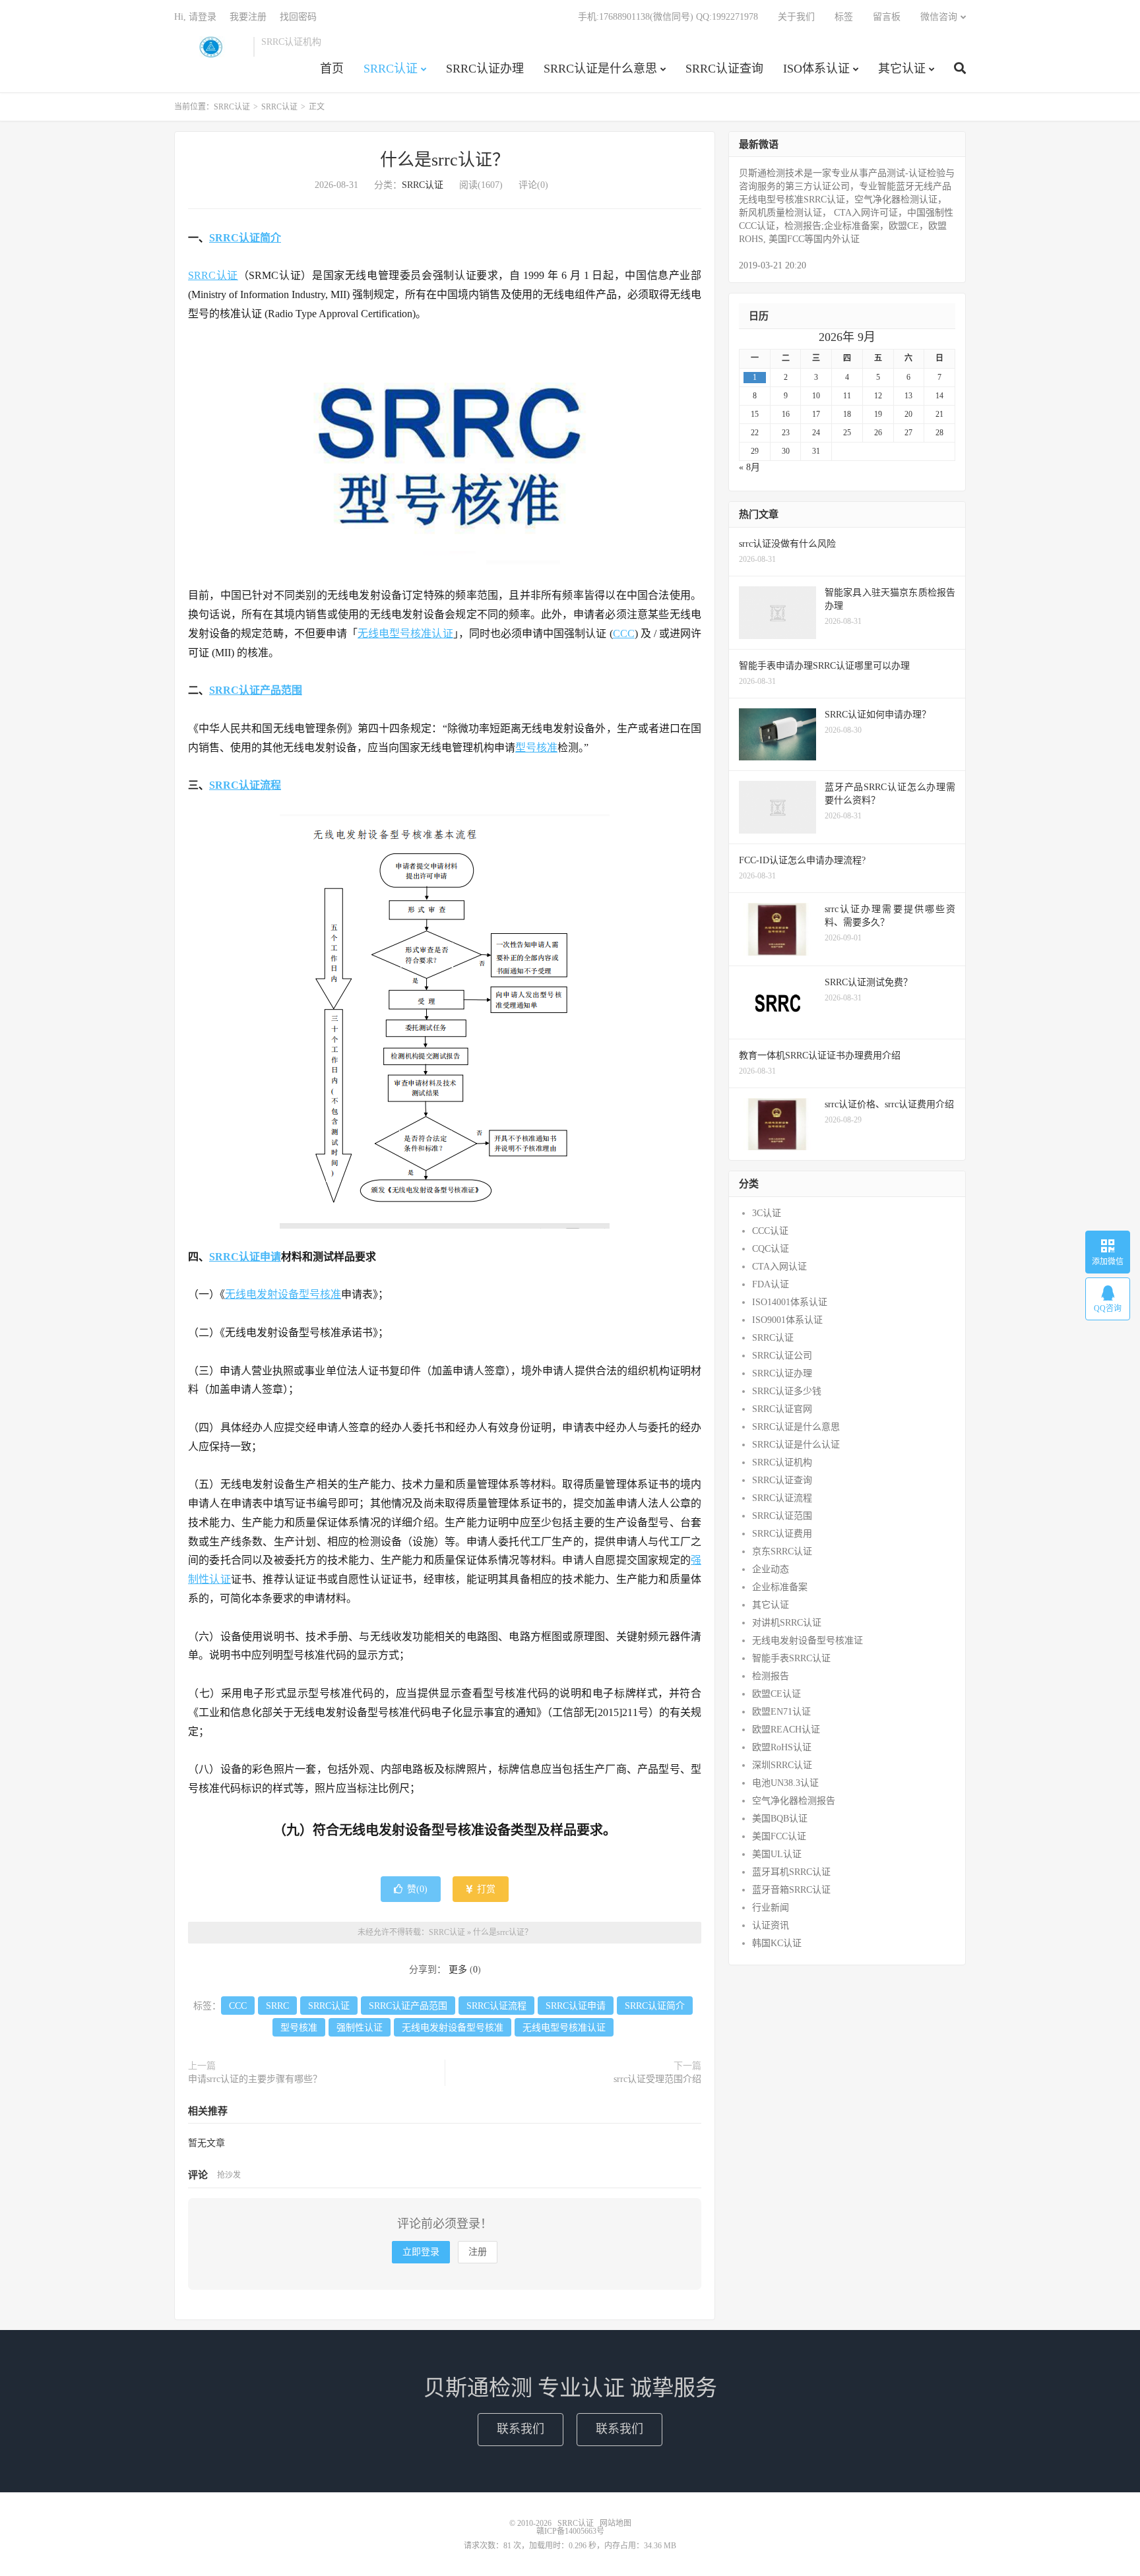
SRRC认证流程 (245, 785)
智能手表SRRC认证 (791, 1658)
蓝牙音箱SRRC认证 (791, 1890)
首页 (332, 69)
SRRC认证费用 (782, 1534)
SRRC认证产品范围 (256, 690)
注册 (478, 2252)
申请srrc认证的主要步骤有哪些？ (255, 2079)
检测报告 (771, 1676)
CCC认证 (770, 1231)
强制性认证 (360, 2028)
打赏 (485, 1889)
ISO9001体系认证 (787, 1320)
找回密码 (298, 17)
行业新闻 (771, 1908)
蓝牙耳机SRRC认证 (791, 1872)
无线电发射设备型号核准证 (807, 1641)
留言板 (887, 17)
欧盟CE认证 (776, 1694)
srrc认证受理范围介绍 (657, 2079)
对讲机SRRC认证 (787, 1623)
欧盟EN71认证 (781, 1712)
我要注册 (248, 17)
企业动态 (771, 1569)
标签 (844, 17)
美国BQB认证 (780, 1819)
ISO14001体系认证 (790, 1302)
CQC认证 (771, 1249)
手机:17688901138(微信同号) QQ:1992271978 (668, 17)
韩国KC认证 (777, 1943)
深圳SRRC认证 (782, 1765)
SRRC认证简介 (245, 238)
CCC (624, 633)
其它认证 (902, 69)
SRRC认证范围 (782, 1516)
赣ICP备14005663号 (570, 2531)
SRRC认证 (210, 47)
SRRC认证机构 (782, 1462)
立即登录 (421, 2252)
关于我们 (796, 17)
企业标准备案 (780, 1587)
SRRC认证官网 (782, 1409)
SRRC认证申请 (245, 1257)
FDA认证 (771, 1284)
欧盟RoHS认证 (782, 1747)
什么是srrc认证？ (445, 160)
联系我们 (521, 2429)
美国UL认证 (777, 1854)
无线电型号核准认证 (405, 633)
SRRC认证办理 (485, 69)
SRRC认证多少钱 (787, 1391)
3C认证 (767, 1213)
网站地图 (616, 2523)
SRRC (277, 2006)
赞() (417, 1889)
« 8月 (749, 467)
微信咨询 (939, 17)
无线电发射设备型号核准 (283, 1294)
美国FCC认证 (779, 1836)
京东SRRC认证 (782, 1551)
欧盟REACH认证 (786, 1730)
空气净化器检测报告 (794, 1801)
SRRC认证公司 (782, 1356)
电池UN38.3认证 (785, 1783)
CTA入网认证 (779, 1267)
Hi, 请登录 (195, 17)
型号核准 (536, 748)
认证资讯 (771, 1925)
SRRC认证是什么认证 (796, 1445)
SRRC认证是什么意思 (600, 69)
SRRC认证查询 (724, 69)
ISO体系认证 (816, 69)
